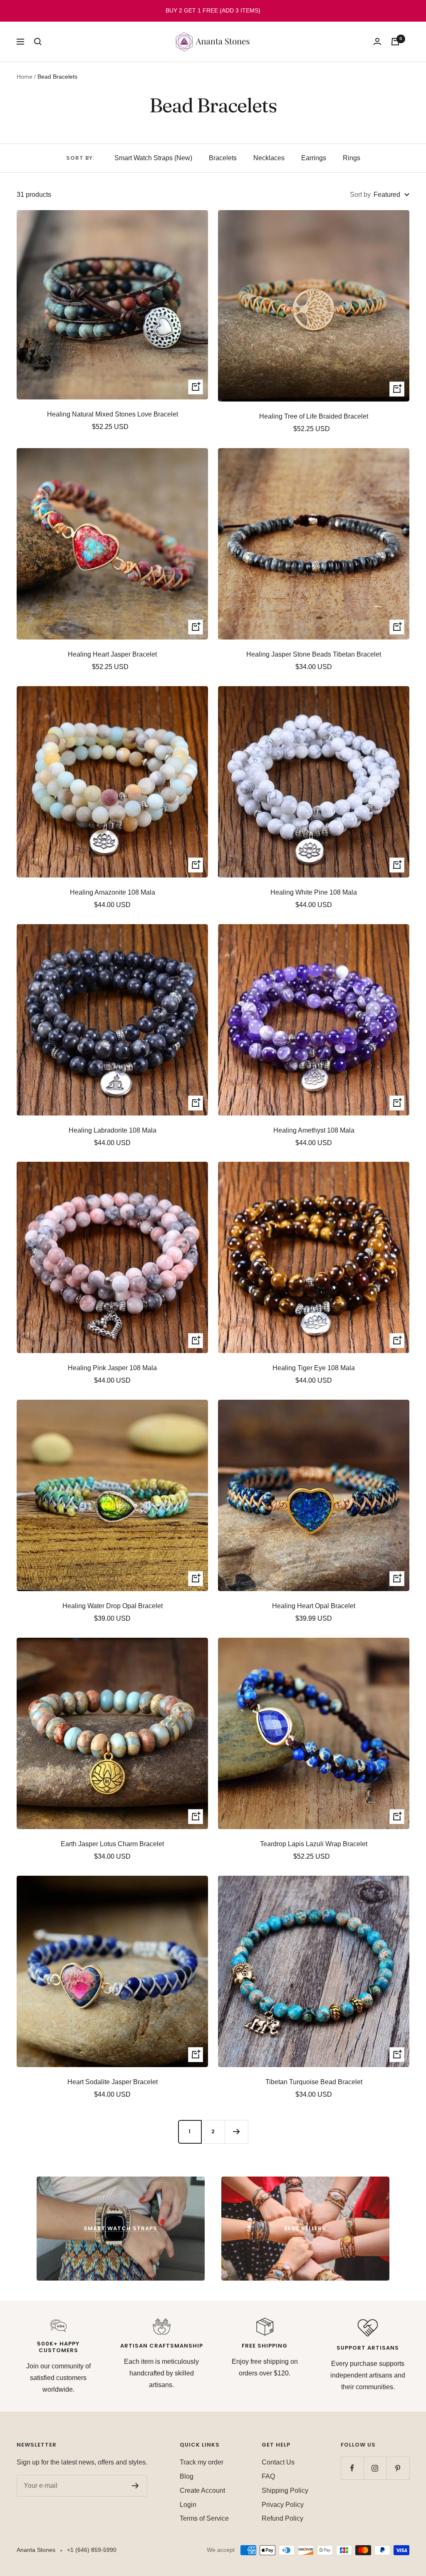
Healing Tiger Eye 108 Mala (314, 1368)
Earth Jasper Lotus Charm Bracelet (112, 1844)
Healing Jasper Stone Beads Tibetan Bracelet (314, 654)
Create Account (202, 2490)
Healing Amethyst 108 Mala (314, 1130)
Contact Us (278, 2462)
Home (25, 77)
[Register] (135, 2486)
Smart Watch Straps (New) (153, 158)
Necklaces (269, 158)
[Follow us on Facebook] (352, 2468)
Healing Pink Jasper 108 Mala (112, 1368)
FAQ (268, 2476)
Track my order (202, 2462)
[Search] (38, 42)
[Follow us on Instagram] (375, 2468)
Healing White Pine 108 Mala (314, 892)
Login (188, 2505)
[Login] (377, 41)
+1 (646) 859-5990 (92, 2550)
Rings (352, 158)
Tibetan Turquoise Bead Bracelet (314, 2082)
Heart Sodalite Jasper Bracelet (113, 2082)
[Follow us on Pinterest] (398, 2468)
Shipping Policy (285, 2490)
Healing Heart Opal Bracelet (314, 1606)
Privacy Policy (283, 2505)
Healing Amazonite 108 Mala (113, 892)
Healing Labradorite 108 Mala (113, 1130)
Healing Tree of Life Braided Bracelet (314, 416)
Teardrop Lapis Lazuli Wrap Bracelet (314, 1844)
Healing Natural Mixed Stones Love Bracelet (113, 414)
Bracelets (223, 158)
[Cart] (395, 42)
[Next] (236, 2132)
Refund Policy (282, 2518)
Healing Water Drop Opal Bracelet (113, 1606)
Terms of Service (204, 2518)
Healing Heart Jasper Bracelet (112, 654)
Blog (187, 2476)
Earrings (314, 158)
